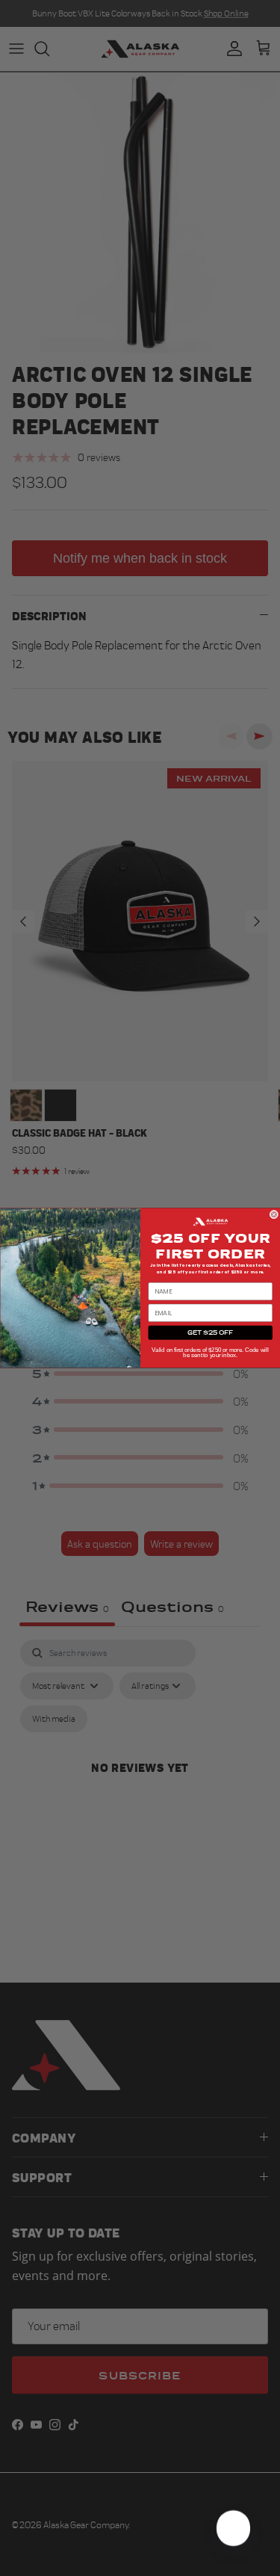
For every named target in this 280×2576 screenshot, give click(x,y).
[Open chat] (232, 2528)
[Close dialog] (274, 1214)
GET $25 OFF (210, 1332)
